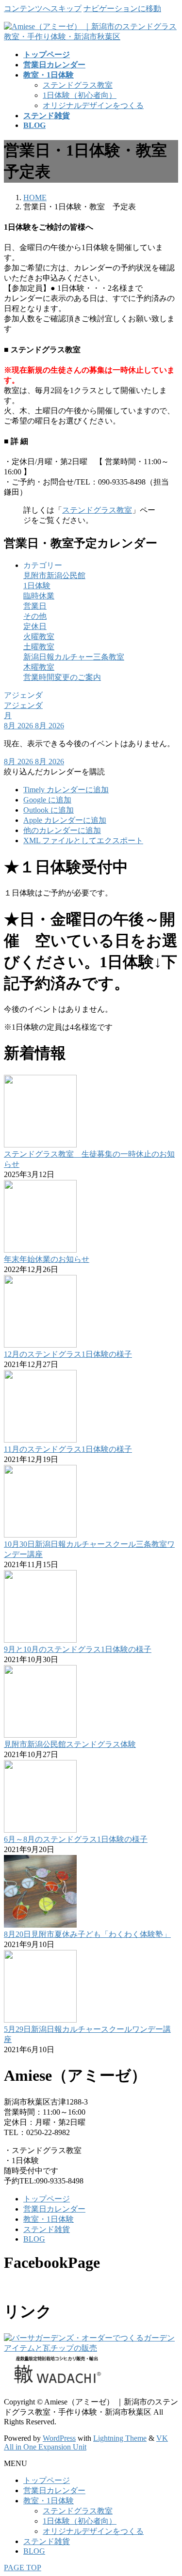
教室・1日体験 (49, 2219)
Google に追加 (47, 800)
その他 (35, 616)
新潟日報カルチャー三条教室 (74, 657)
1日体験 (37, 586)
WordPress (59, 2438)
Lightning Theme (120, 2438)
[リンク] (91, 2348)
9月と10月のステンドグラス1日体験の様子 (78, 1649)
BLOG (34, 2239)
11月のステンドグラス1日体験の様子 (68, 1449)
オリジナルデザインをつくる (93, 105)
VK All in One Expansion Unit (86, 2442)
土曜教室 (39, 647)
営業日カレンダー (54, 2209)
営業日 (35, 606)
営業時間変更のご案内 (62, 677)
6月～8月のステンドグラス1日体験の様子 (76, 1839)
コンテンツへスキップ (43, 8)
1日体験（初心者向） (80, 95)
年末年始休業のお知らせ (47, 1259)
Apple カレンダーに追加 (65, 820)
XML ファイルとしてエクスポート (83, 840)
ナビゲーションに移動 (122, 8)
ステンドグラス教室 (78, 85)
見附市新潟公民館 (54, 575)
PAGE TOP (23, 2568)
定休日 (35, 626)
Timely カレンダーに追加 (66, 790)
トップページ (47, 2199)
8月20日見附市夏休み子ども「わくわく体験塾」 (87, 1934)
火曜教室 (39, 636)
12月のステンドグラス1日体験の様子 (68, 1354)
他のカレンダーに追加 (62, 830)
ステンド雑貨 (47, 2229)
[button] (54, 772)
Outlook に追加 (49, 810)
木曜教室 (39, 667)
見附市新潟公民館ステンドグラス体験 (70, 1744)
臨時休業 (39, 596)
